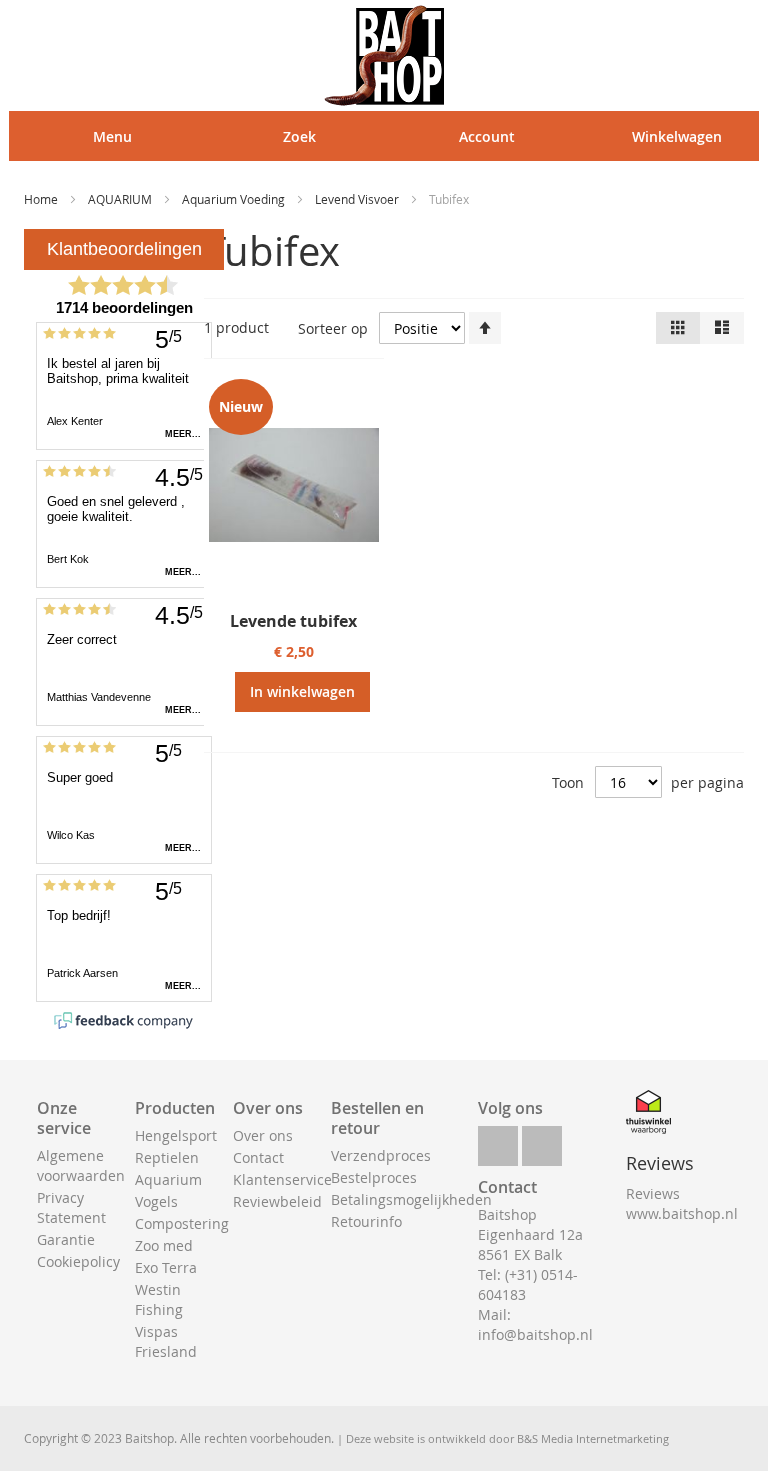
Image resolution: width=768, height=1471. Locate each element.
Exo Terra (166, 1267)
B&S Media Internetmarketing (593, 1438)
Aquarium (168, 1179)
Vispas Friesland (166, 1341)
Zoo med (164, 1245)
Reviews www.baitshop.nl (682, 1203)
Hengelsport (176, 1135)
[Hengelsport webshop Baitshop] (384, 55)
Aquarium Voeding (235, 199)
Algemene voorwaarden (81, 1165)
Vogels (156, 1201)
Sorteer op (333, 328)
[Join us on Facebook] (498, 1140)
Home (42, 199)
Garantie (66, 1239)
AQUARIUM (121, 199)
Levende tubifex (293, 621)
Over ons (263, 1135)
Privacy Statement (71, 1207)
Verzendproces (381, 1155)
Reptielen (167, 1157)
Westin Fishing (159, 1299)
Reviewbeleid (277, 1201)
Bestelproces (374, 1177)
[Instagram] (542, 1140)
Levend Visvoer (358, 199)
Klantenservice (282, 1179)
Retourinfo (366, 1221)
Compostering (182, 1223)
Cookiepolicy (78, 1261)
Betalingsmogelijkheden (411, 1199)
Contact (258, 1157)
